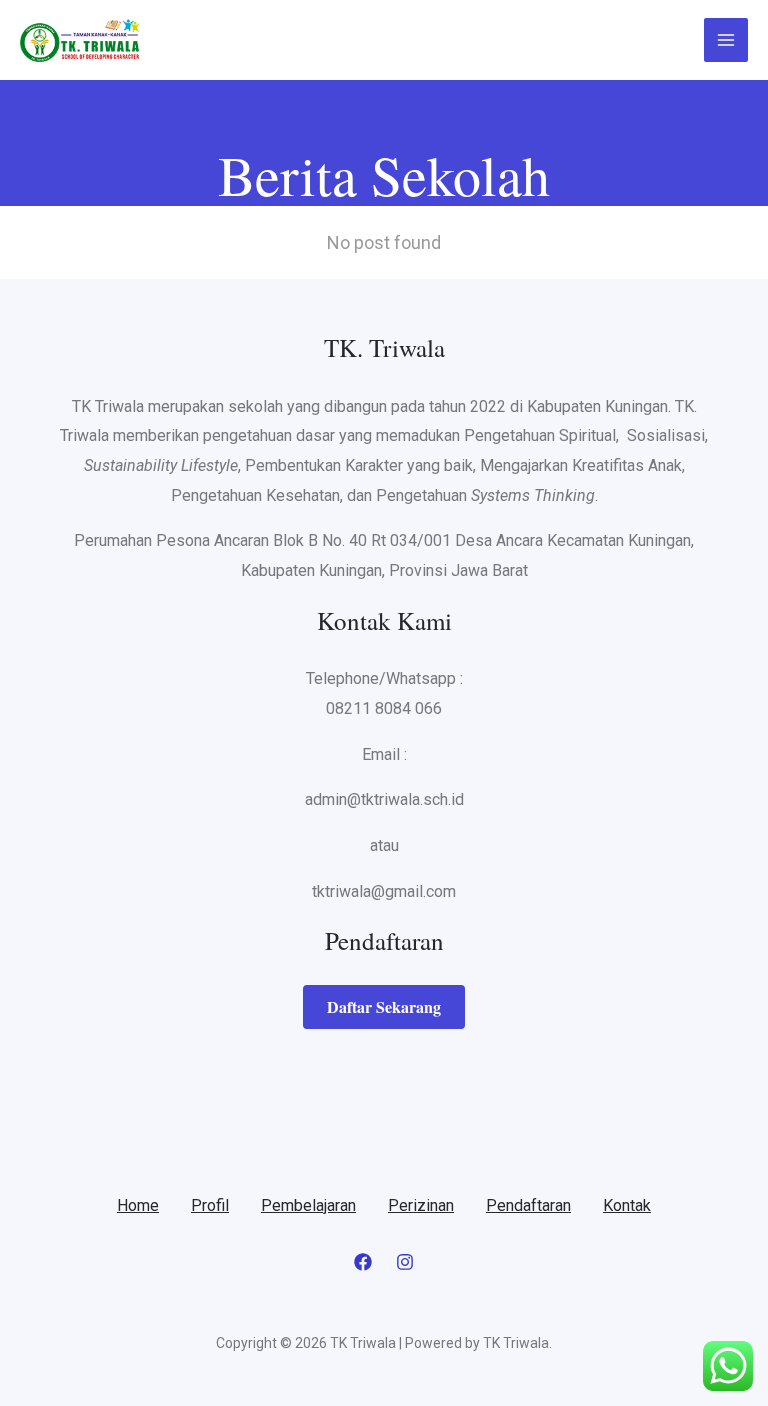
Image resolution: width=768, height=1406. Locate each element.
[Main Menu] (726, 40)
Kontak (627, 1205)
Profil (210, 1205)
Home (138, 1205)
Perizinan (421, 1205)
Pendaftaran (528, 1205)
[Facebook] (363, 1262)
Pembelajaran (308, 1205)
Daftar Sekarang (384, 1006)
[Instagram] (405, 1262)
